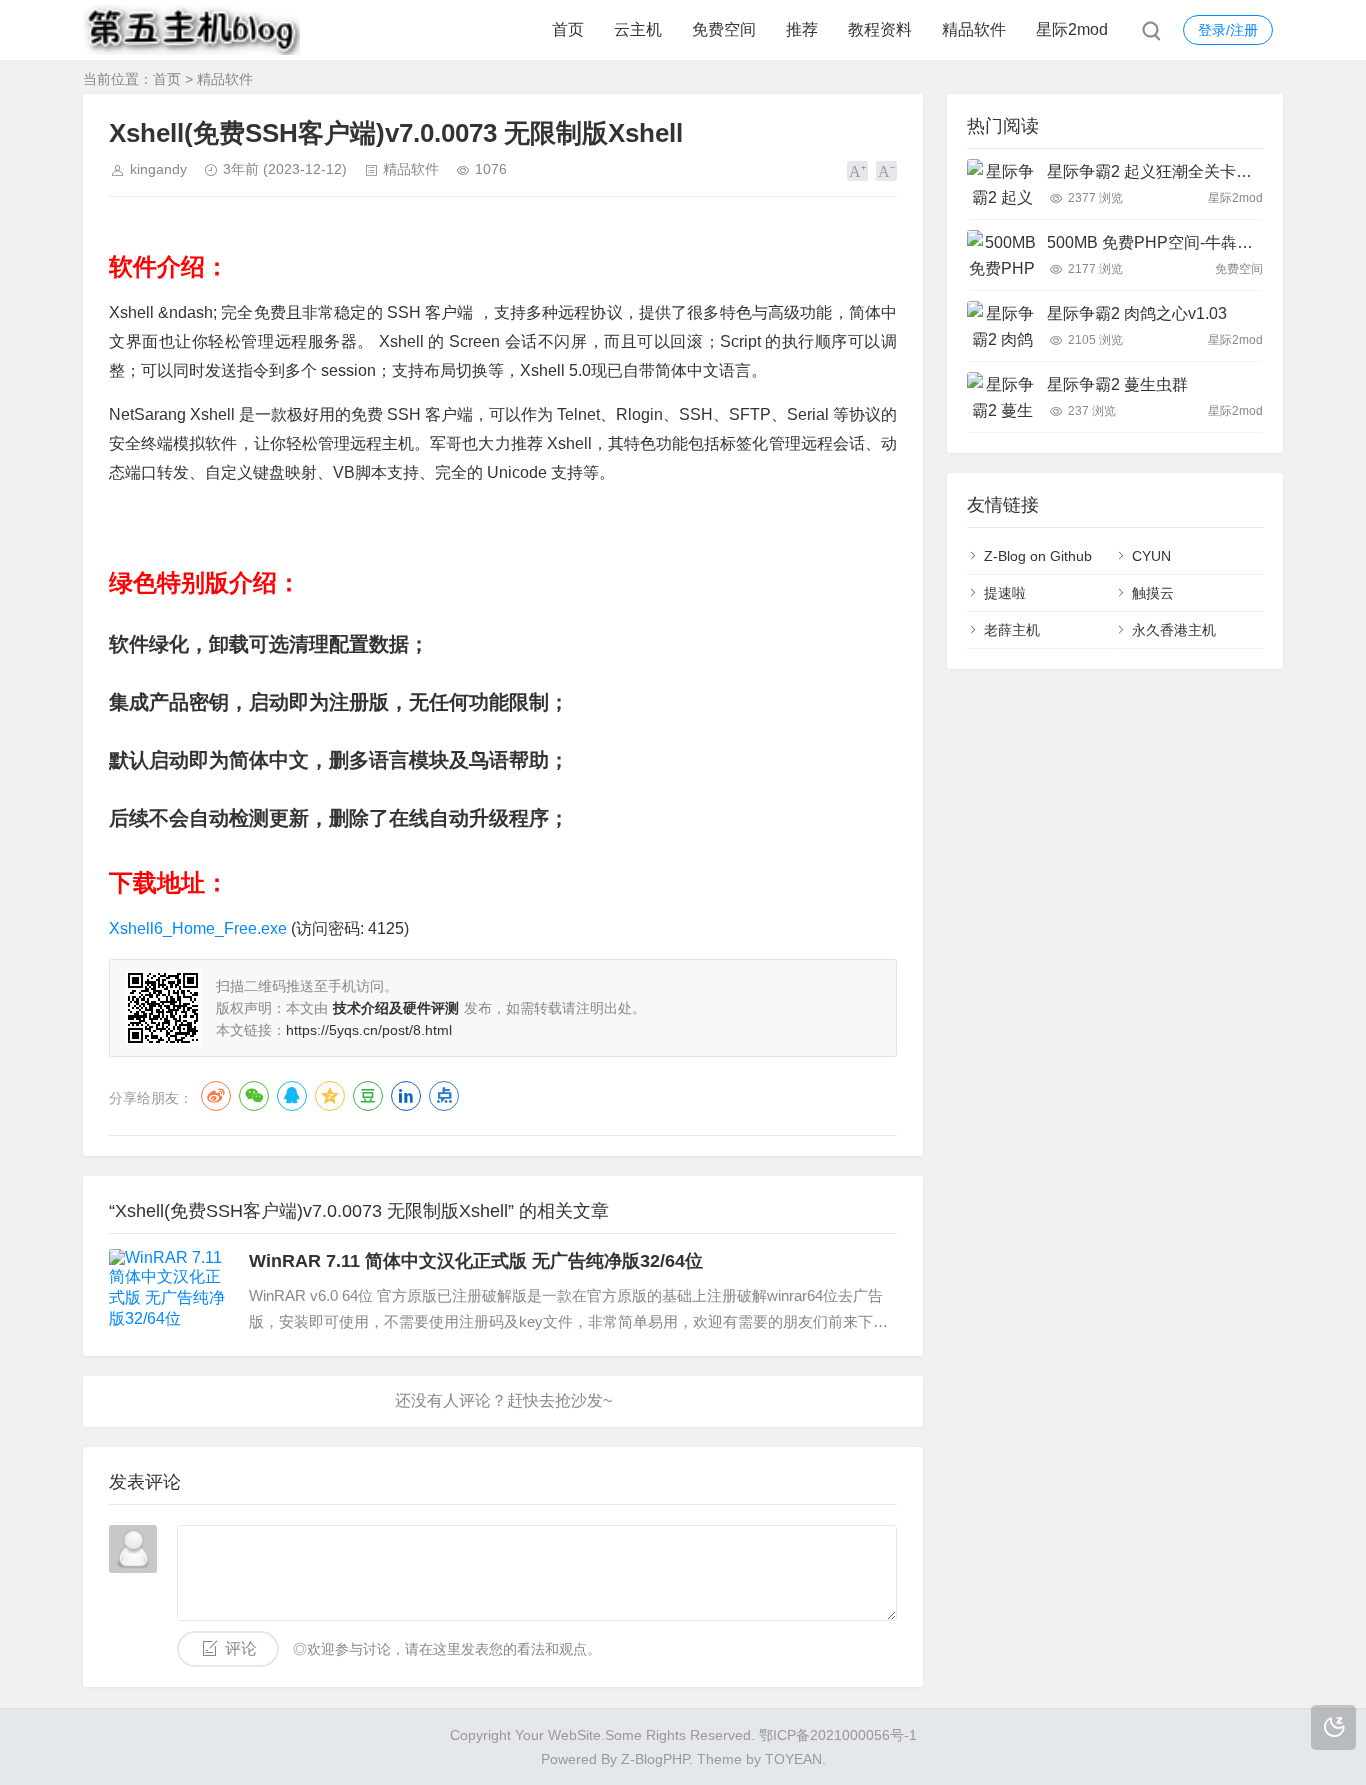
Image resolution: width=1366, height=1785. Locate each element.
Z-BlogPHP (655, 1759)
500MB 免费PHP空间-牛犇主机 (1158, 242)
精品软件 (974, 29)
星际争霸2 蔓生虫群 (1117, 384)
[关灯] (1333, 1727)
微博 (216, 1096)
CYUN (1151, 556)
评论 (241, 1648)
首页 (568, 29)
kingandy (158, 169)
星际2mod (1072, 29)
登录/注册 (1228, 30)
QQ (292, 1096)
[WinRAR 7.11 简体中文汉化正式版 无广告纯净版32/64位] (169, 1291)
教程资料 (880, 29)
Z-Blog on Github (1038, 556)
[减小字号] (886, 171)
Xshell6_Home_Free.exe (198, 928)
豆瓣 (368, 1096)
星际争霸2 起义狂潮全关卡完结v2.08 (1177, 171)
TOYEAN (793, 1759)
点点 (444, 1096)
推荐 (802, 29)
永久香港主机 (1174, 630)
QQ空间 (330, 1096)
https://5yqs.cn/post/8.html (369, 1030)
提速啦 (1005, 593)
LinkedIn (406, 1096)
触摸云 (1153, 593)
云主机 (638, 29)
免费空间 (724, 29)
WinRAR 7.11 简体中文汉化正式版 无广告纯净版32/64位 (476, 1261)
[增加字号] (857, 171)
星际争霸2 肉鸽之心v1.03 (1137, 313)
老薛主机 (1012, 630)
